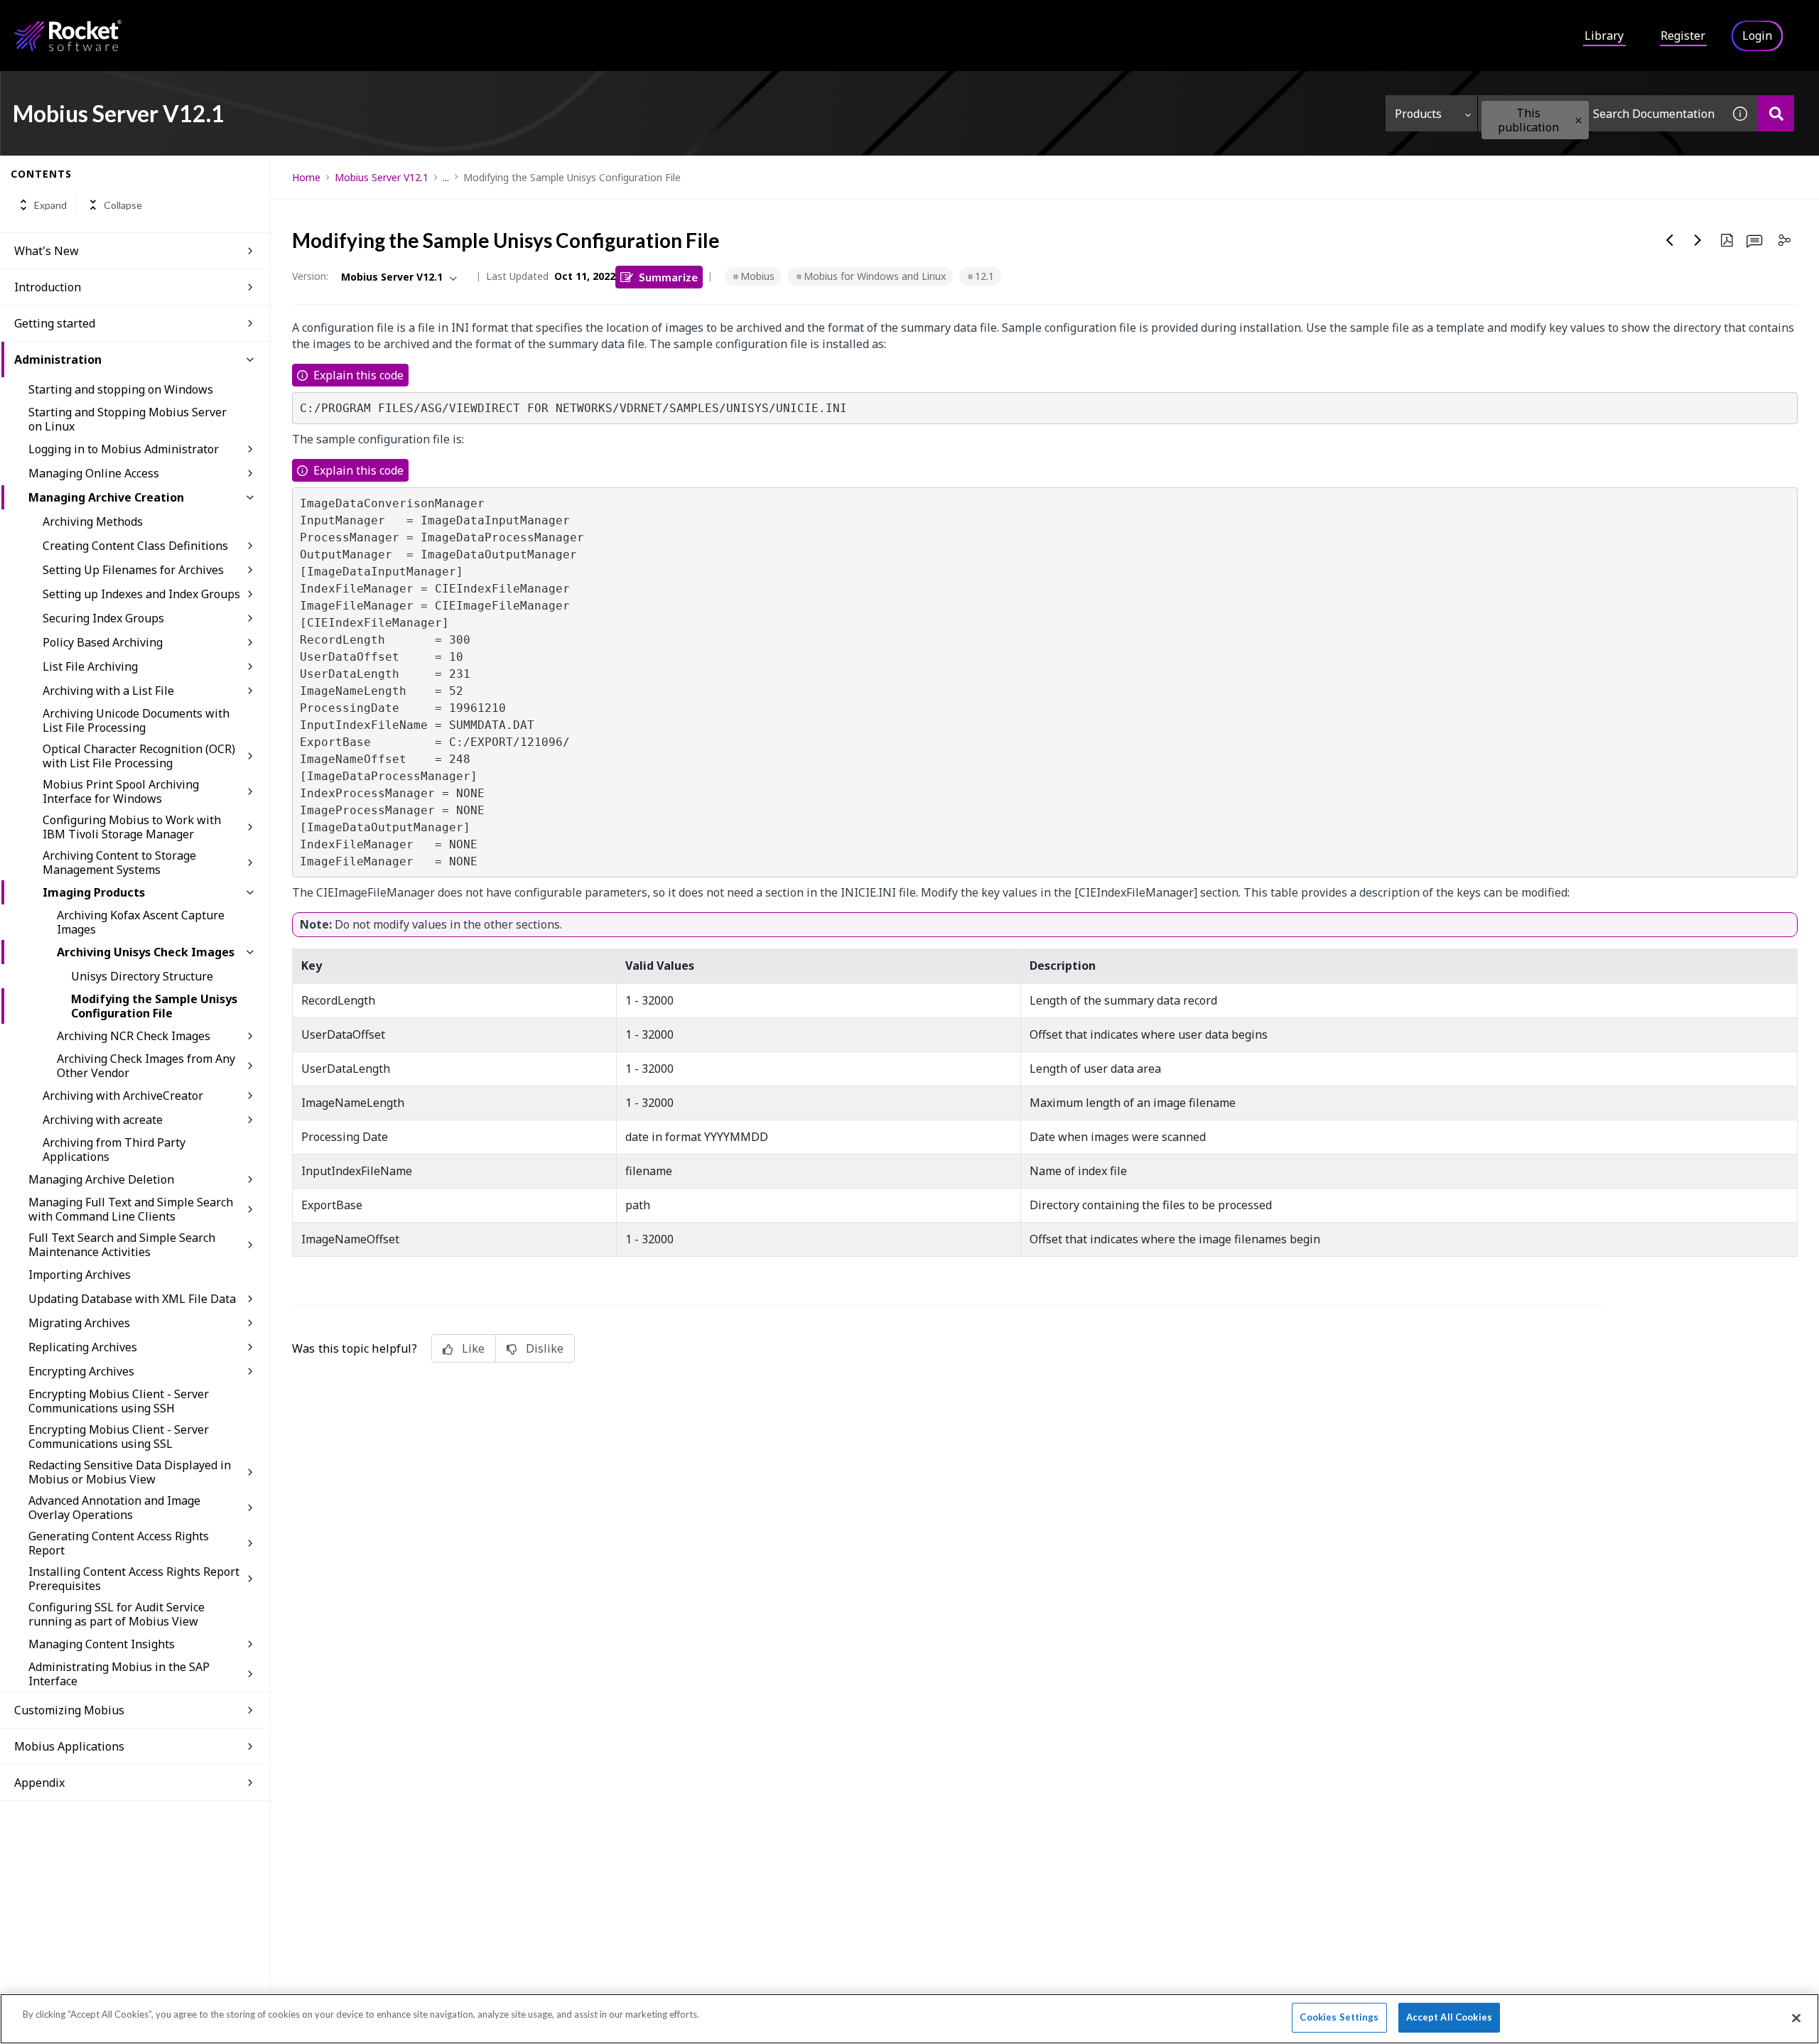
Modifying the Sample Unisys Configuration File (154, 1006)
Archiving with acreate (103, 1120)
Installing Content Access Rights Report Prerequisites (134, 1579)
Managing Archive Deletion (101, 1179)
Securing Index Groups (103, 618)
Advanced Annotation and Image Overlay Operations (114, 1508)
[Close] (1796, 2018)
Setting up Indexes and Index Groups (141, 594)
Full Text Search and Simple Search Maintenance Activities (122, 1245)
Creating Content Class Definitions (135, 546)
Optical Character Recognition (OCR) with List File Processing (139, 756)
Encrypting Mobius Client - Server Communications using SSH (119, 1401)
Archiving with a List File (108, 691)
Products (1418, 114)
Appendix (39, 1783)
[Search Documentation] (1776, 113)
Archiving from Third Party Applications (114, 1150)
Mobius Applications (69, 1746)
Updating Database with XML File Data (132, 1299)
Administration (58, 359)
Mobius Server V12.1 (382, 177)
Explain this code (358, 375)
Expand (50, 205)
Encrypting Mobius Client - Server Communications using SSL (119, 1437)
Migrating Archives (79, 1323)
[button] (1578, 120)
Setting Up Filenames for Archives (133, 570)
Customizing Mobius (69, 1710)
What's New (47, 251)
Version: (310, 276)
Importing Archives (80, 1275)
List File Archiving (90, 666)
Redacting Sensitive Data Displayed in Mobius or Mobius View (130, 1472)
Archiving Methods (93, 521)
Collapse (123, 205)
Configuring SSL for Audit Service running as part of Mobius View (117, 1614)
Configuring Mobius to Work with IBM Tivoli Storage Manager (132, 827)
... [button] (446, 177)
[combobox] (1600, 113)
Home (306, 177)
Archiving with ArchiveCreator (123, 1096)
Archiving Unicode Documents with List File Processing (136, 720)
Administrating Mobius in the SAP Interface (119, 1674)
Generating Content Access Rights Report (119, 1543)
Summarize (668, 277)
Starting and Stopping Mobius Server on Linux (128, 419)
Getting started (55, 323)
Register (1683, 36)
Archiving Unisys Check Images (146, 952)
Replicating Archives (83, 1347)
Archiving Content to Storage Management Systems (119, 863)
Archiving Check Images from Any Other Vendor (146, 1066)
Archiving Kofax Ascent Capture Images (141, 922)
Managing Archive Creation (106, 497)
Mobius (757, 276)
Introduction (48, 287)
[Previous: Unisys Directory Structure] (1670, 240)
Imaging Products (94, 892)
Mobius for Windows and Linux (875, 276)
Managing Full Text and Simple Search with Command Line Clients (131, 1209)
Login (1757, 36)
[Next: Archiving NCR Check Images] (1698, 240)
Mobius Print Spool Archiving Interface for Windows (121, 791)
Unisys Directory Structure (142, 976)
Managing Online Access (94, 473)
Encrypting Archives (81, 1371)
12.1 (984, 276)
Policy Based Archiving (103, 642)
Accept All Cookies (1449, 2017)
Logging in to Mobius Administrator (124, 449)
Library (1604, 36)
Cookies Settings (1339, 2017)
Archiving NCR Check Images (134, 1036)
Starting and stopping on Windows (121, 389)
